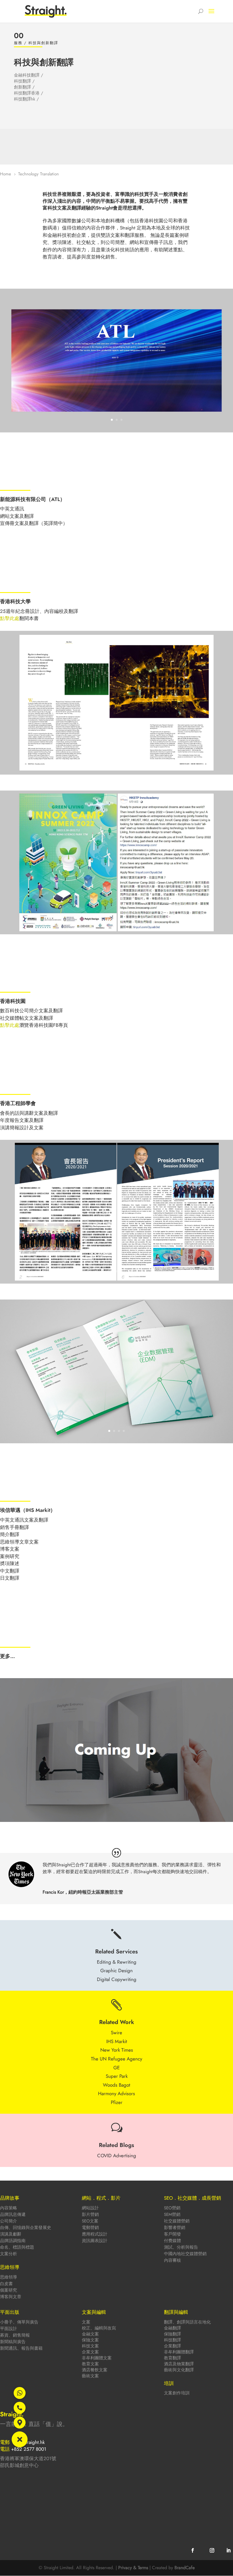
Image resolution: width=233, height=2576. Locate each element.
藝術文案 (90, 2376)
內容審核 (172, 2260)
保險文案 (90, 2340)
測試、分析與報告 (181, 2247)
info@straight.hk (29, 2442)
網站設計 (90, 2208)
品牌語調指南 (13, 2241)
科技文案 (90, 2346)
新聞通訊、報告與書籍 (21, 2348)
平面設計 (9, 2329)
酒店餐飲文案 (95, 2370)
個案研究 (9, 2290)
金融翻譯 (172, 2328)
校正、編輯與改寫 (99, 2328)
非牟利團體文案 (97, 2358)
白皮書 (6, 2284)
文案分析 (9, 2254)
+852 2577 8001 (29, 2449)
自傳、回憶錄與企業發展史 (26, 2228)
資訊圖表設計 (95, 2241)
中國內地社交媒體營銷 (185, 2254)
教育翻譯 (172, 2358)
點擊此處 (10, 618)
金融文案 (90, 2334)
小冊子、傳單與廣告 (19, 2322)
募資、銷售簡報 (15, 2335)
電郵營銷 (90, 2228)
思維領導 (9, 2277)
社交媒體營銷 (177, 2221)
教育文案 (90, 2364)
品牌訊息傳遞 (13, 2214)
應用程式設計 (95, 2234)
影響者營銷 (175, 2228)
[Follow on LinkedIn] (228, 2550)
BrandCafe (185, 2568)
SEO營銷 (172, 2208)
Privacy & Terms (133, 2568)
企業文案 (90, 2352)
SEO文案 (90, 2221)
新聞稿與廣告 (13, 2342)
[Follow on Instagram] (212, 2550)
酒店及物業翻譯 (179, 2364)
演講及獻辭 (11, 2234)
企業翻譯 (172, 2346)
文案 (86, 2322)
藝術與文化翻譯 (179, 2370)
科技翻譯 (172, 2340)
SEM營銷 (172, 2214)
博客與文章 (11, 2297)
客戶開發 (172, 2234)
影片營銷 (90, 2214)
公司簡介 (9, 2221)
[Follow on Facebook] (193, 2550)
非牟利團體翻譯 (179, 2352)
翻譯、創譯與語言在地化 (187, 2322)
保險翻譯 (172, 2334)
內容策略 (9, 2208)
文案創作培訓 (177, 2393)
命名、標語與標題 (17, 2247)
